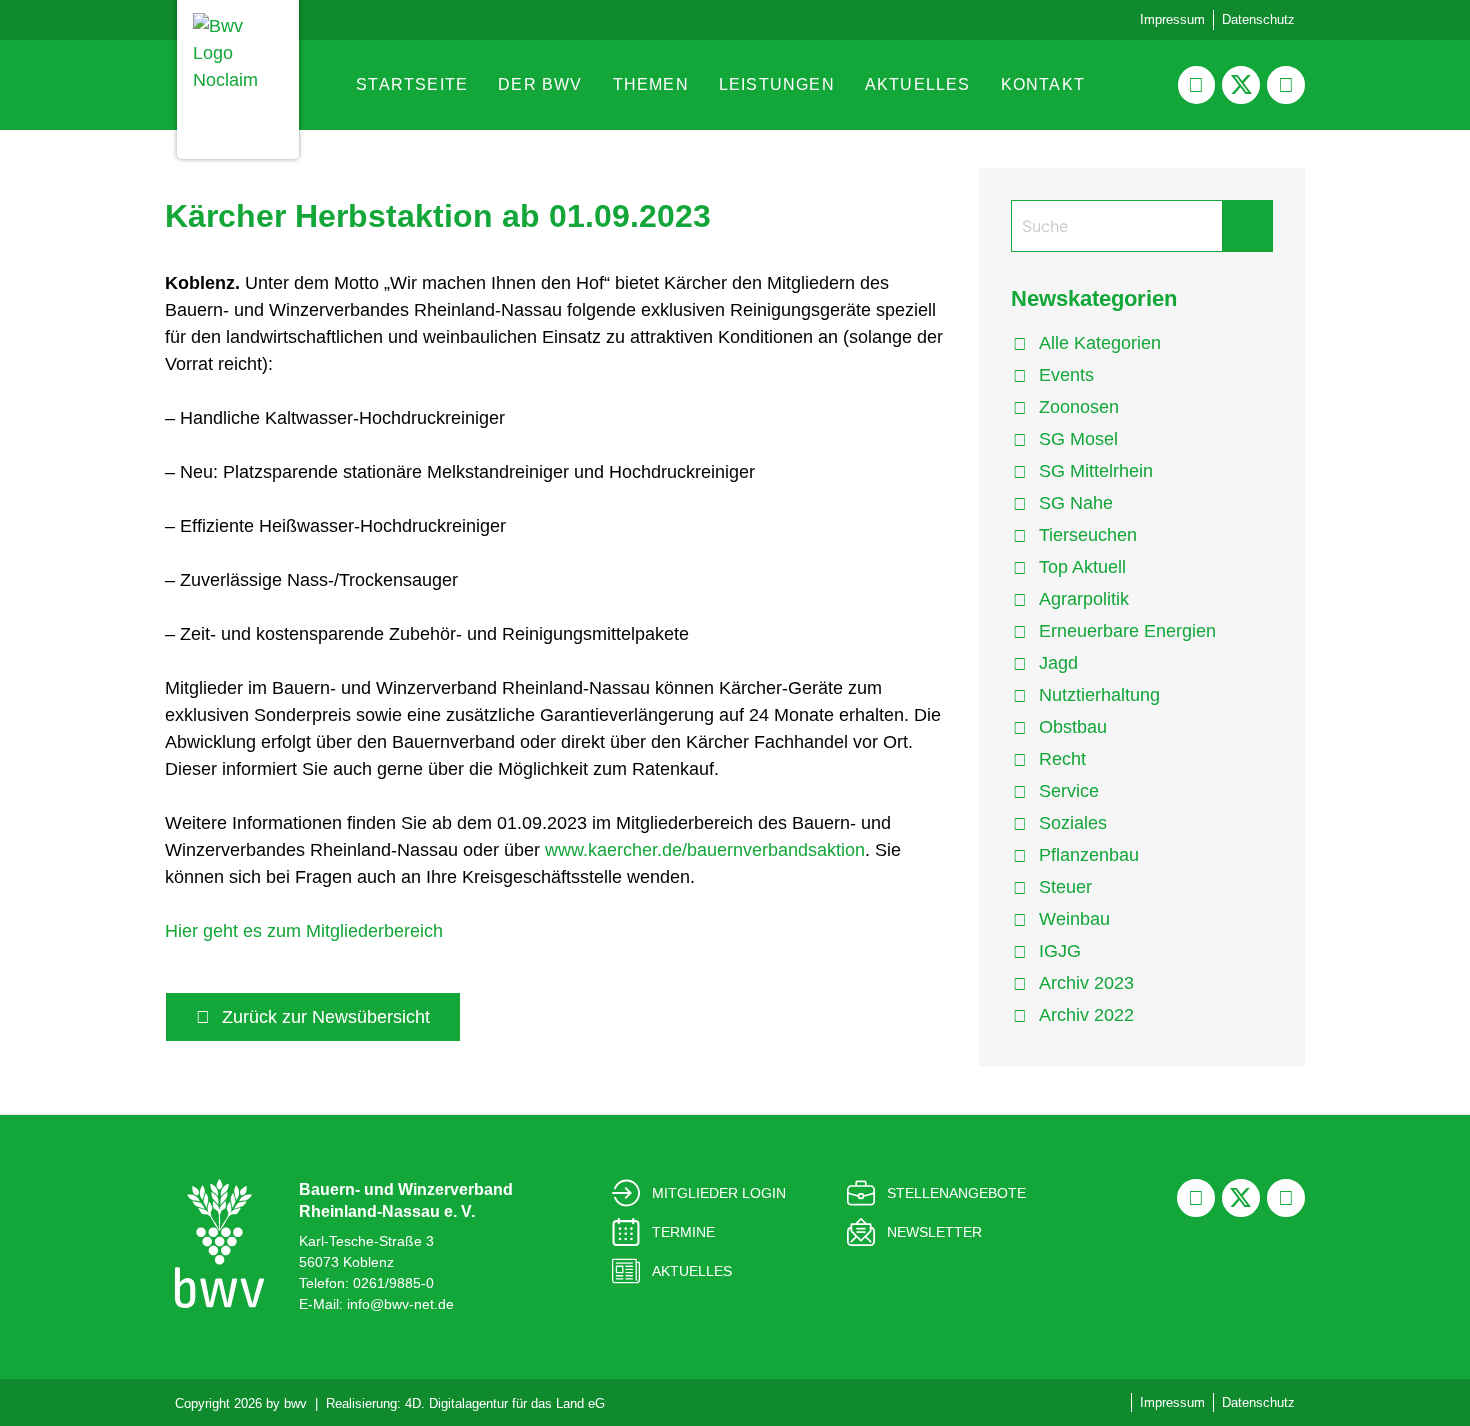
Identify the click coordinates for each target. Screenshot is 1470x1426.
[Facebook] (1197, 85)
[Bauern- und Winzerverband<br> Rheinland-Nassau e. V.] (219, 1243)
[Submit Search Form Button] (1247, 226)
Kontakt (1043, 84)
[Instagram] (1286, 85)
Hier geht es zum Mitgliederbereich (304, 931)
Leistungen (777, 84)
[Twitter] (1241, 85)
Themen (651, 84)
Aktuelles (918, 84)
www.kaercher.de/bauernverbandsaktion (705, 850)
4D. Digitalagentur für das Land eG (505, 1403)
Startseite (412, 84)
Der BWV (540, 84)
